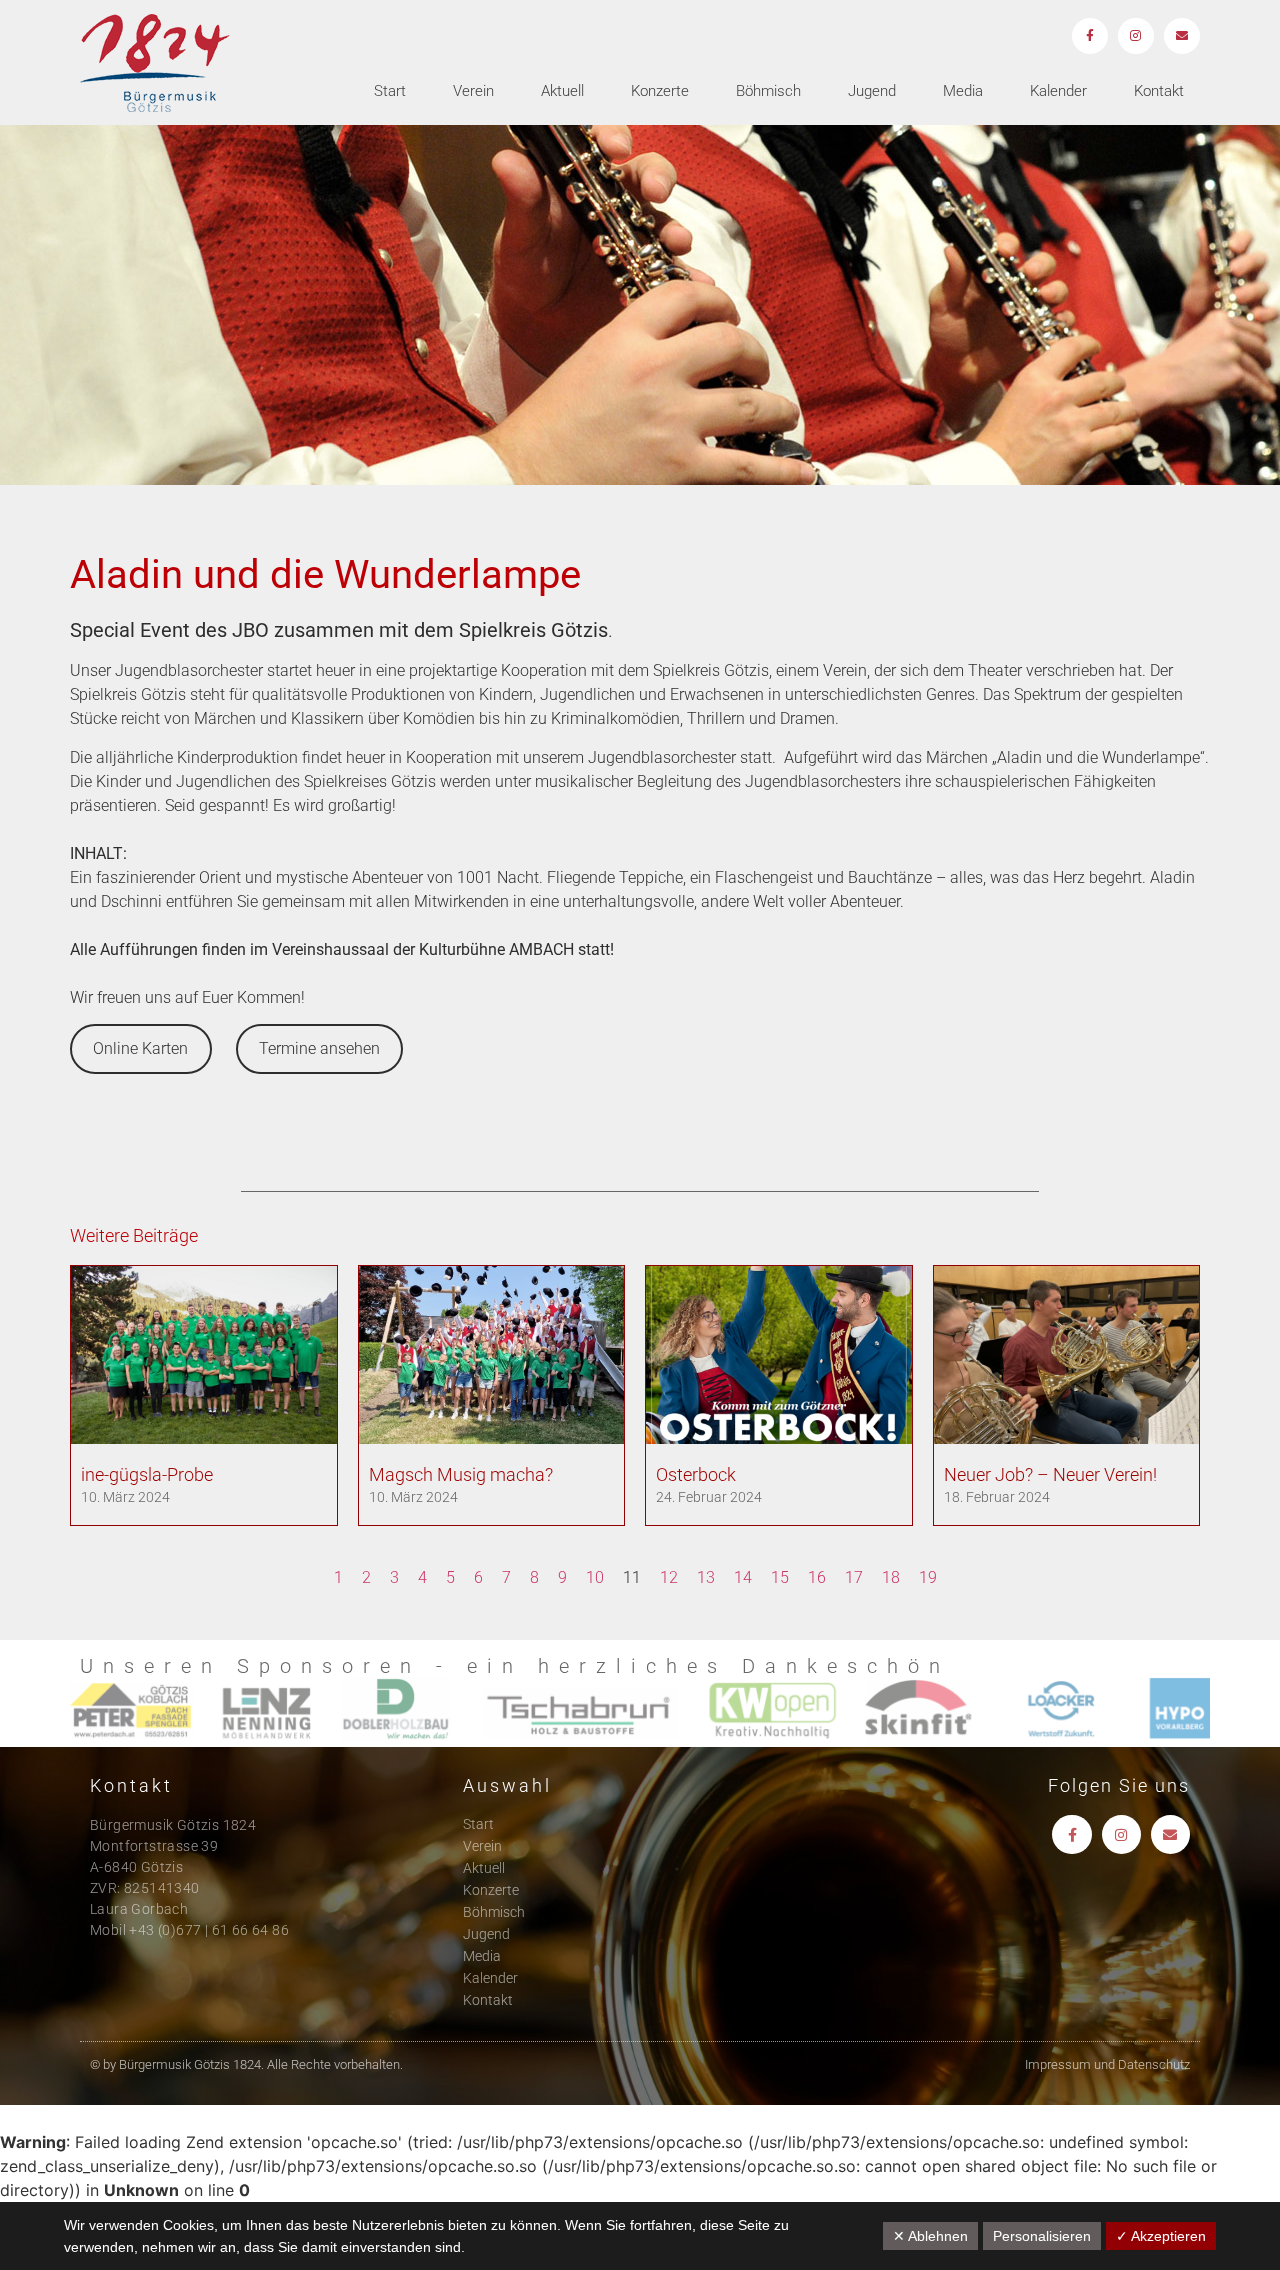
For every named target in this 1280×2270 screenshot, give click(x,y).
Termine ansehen (319, 1048)
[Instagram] (1136, 36)
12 (669, 1577)
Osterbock (696, 1474)
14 (743, 1577)
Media (963, 91)
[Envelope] (1182, 36)
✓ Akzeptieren (1161, 2236)
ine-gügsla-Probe (147, 1474)
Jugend (872, 91)
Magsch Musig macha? (461, 1474)
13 (706, 1577)
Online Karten (140, 1048)
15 (780, 1577)
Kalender (1058, 91)
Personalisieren (1042, 2236)
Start (390, 91)
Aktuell (562, 91)
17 (854, 1577)
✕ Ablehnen (930, 2236)
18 (891, 1577)
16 (817, 1577)
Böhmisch (768, 91)
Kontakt (1159, 91)
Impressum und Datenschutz (1107, 2064)
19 (928, 1577)
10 (595, 1577)
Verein (473, 91)
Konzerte (660, 91)
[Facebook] (1090, 36)
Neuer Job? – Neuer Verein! (1050, 1474)
